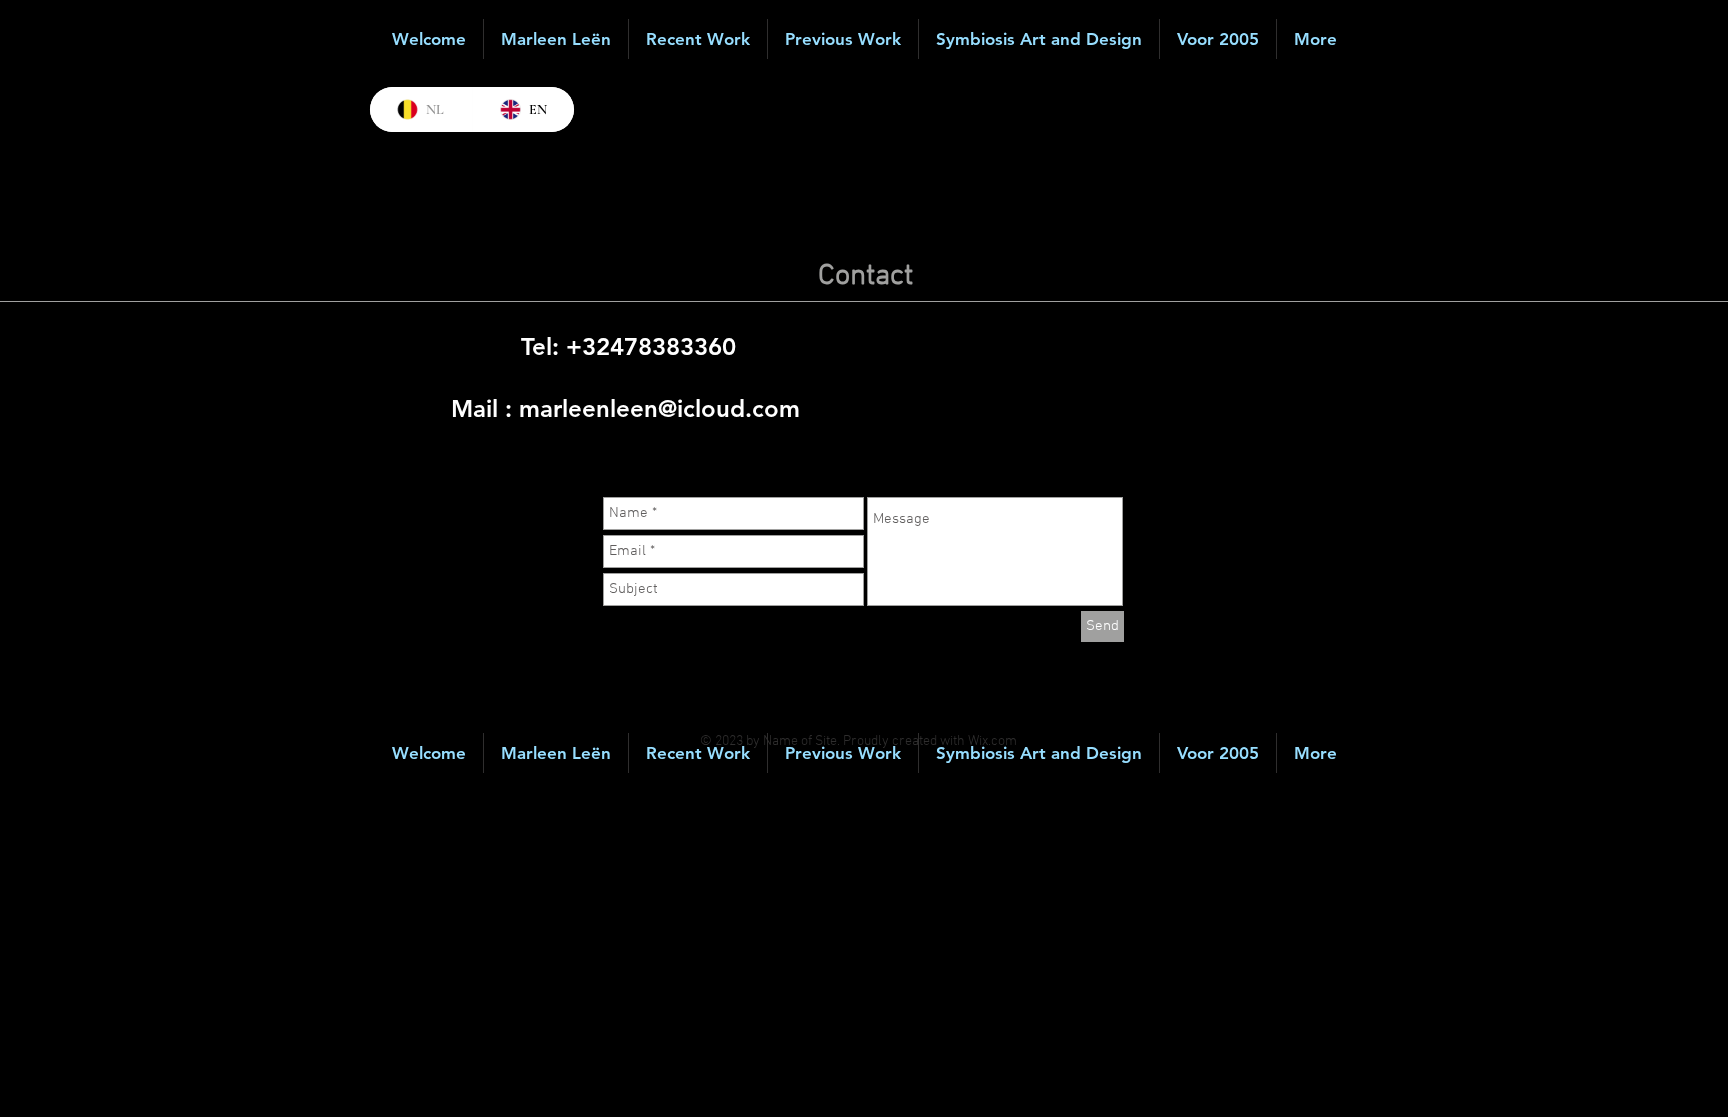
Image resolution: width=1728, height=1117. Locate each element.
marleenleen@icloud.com (659, 408)
